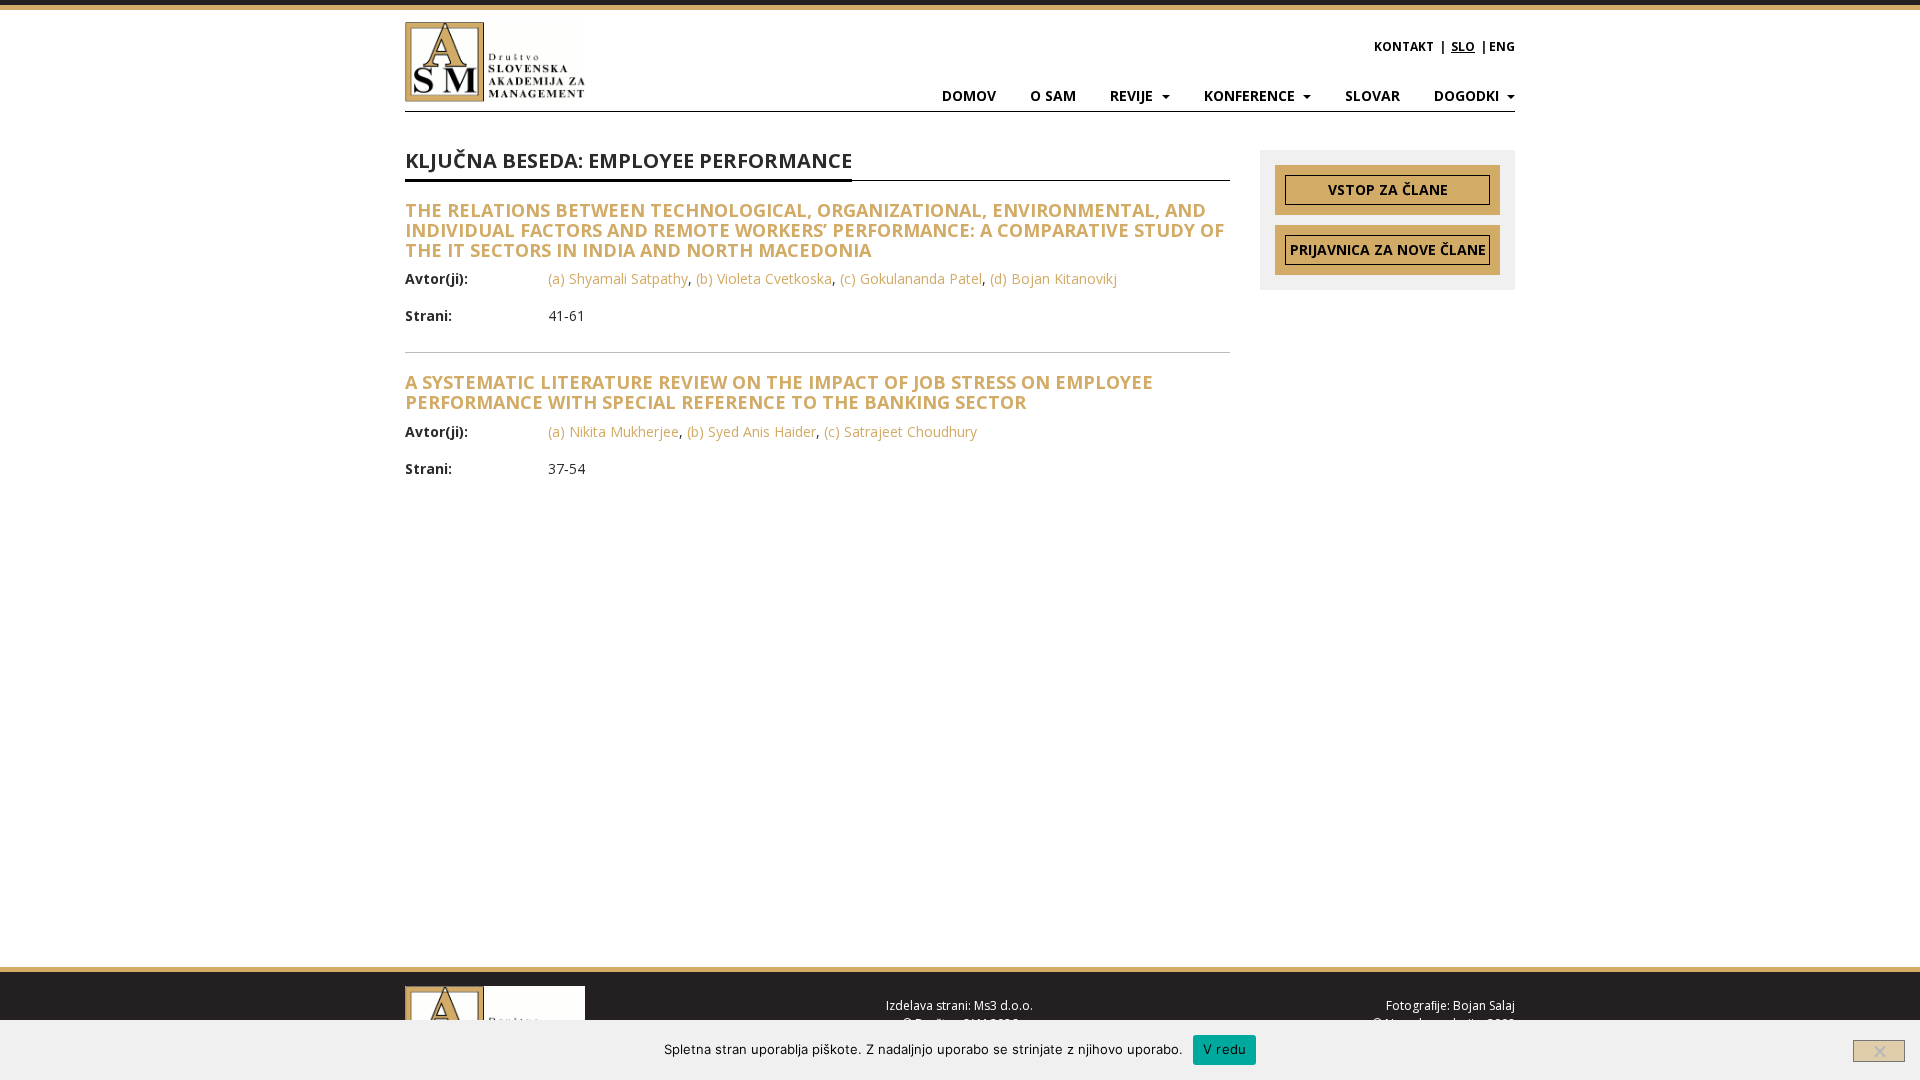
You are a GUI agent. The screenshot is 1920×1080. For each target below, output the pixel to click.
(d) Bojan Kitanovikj (1053, 278)
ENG (1502, 46)
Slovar (1372, 95)
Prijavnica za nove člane (1388, 249)
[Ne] (1879, 1051)
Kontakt (1404, 46)
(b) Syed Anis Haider (751, 431)
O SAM (1053, 95)
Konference (1251, 95)
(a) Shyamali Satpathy (618, 278)
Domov (969, 95)
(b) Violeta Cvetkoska (764, 278)
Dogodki (1468, 95)
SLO (1463, 46)
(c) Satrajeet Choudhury (900, 431)
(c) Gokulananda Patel (911, 278)
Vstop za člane (1388, 189)
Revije (1133, 95)
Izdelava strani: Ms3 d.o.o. (959, 1005)
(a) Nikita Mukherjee (613, 431)
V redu (1225, 1049)
